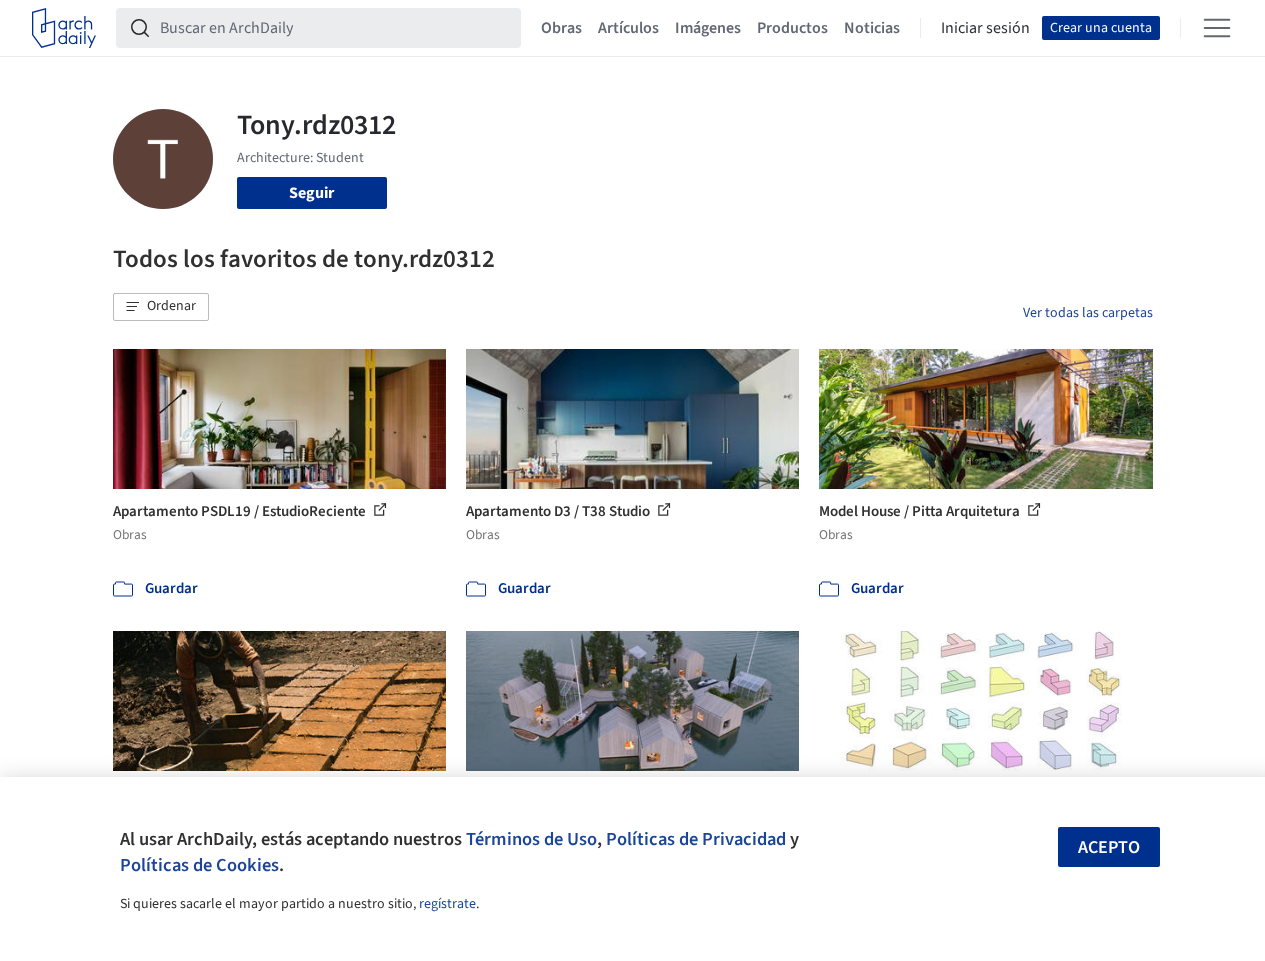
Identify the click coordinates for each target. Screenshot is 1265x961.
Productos (792, 28)
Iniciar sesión (985, 28)
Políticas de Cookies (199, 865)
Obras (561, 28)
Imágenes (708, 28)
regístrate (447, 904)
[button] (161, 307)
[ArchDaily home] (64, 28)
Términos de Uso (531, 839)
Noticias (872, 28)
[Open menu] (1217, 28)
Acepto (1109, 847)
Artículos (628, 28)
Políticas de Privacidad (696, 839)
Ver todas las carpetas (1088, 313)
